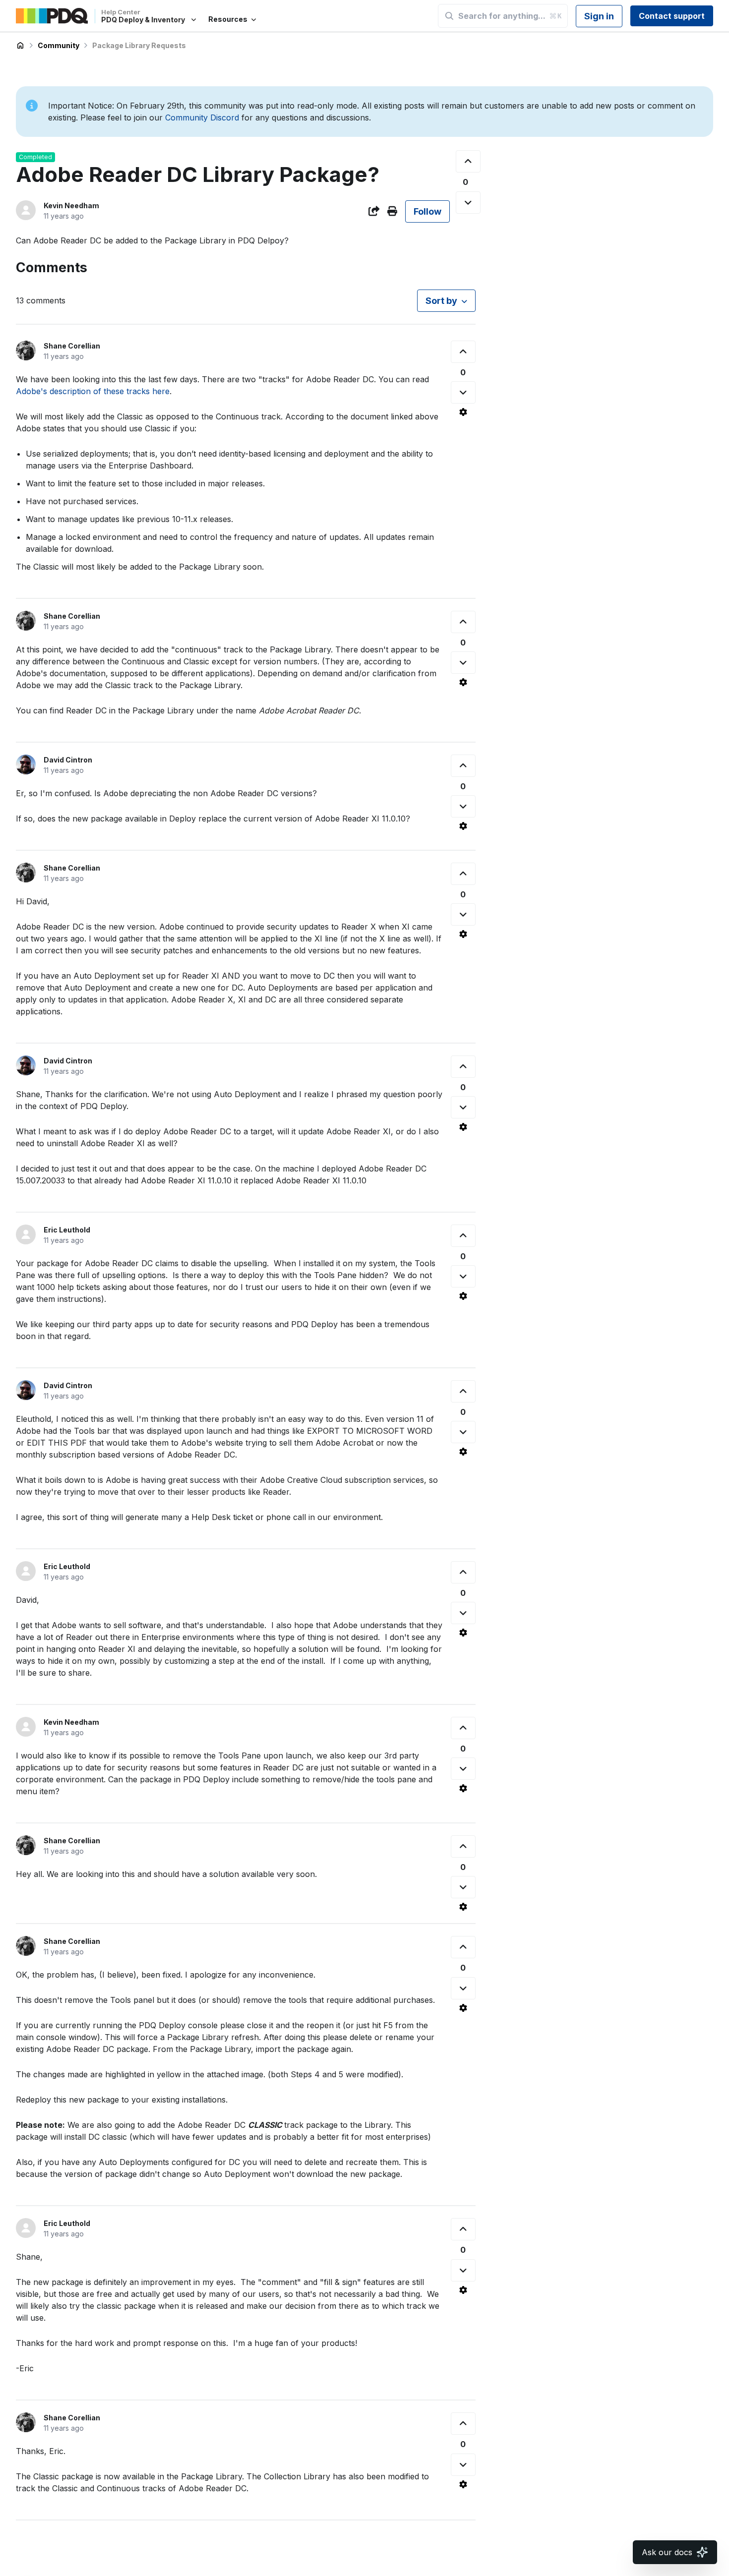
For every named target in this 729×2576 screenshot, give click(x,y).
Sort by (441, 301)
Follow (427, 211)
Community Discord (202, 117)
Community (59, 45)
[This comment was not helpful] (463, 392)
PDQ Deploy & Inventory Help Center (20, 46)
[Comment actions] (463, 412)
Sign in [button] (599, 16)
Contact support (672, 16)
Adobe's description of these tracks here (93, 391)
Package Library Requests (139, 45)
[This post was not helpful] (468, 203)
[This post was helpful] (468, 161)
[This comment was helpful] (463, 352)
